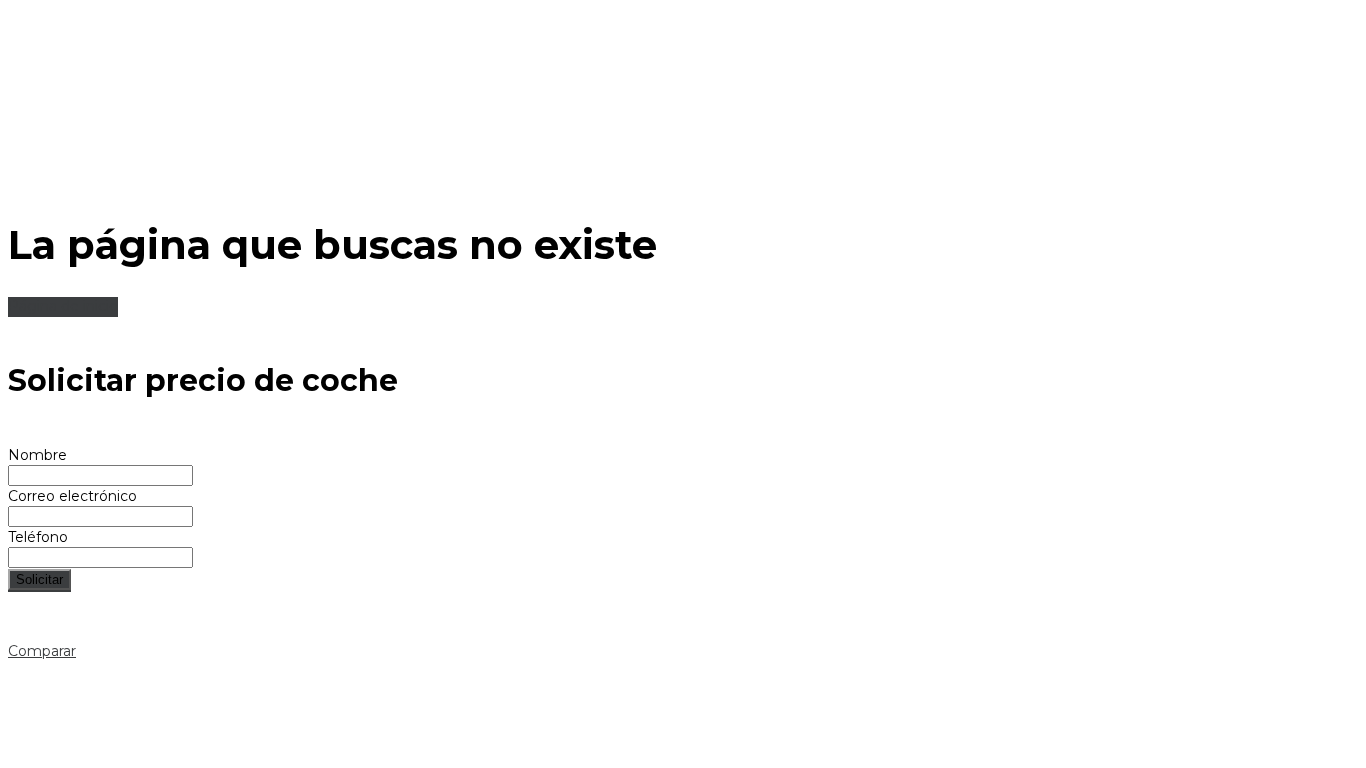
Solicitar (39, 579)
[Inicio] (621, 183)
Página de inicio (63, 306)
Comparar (42, 651)
